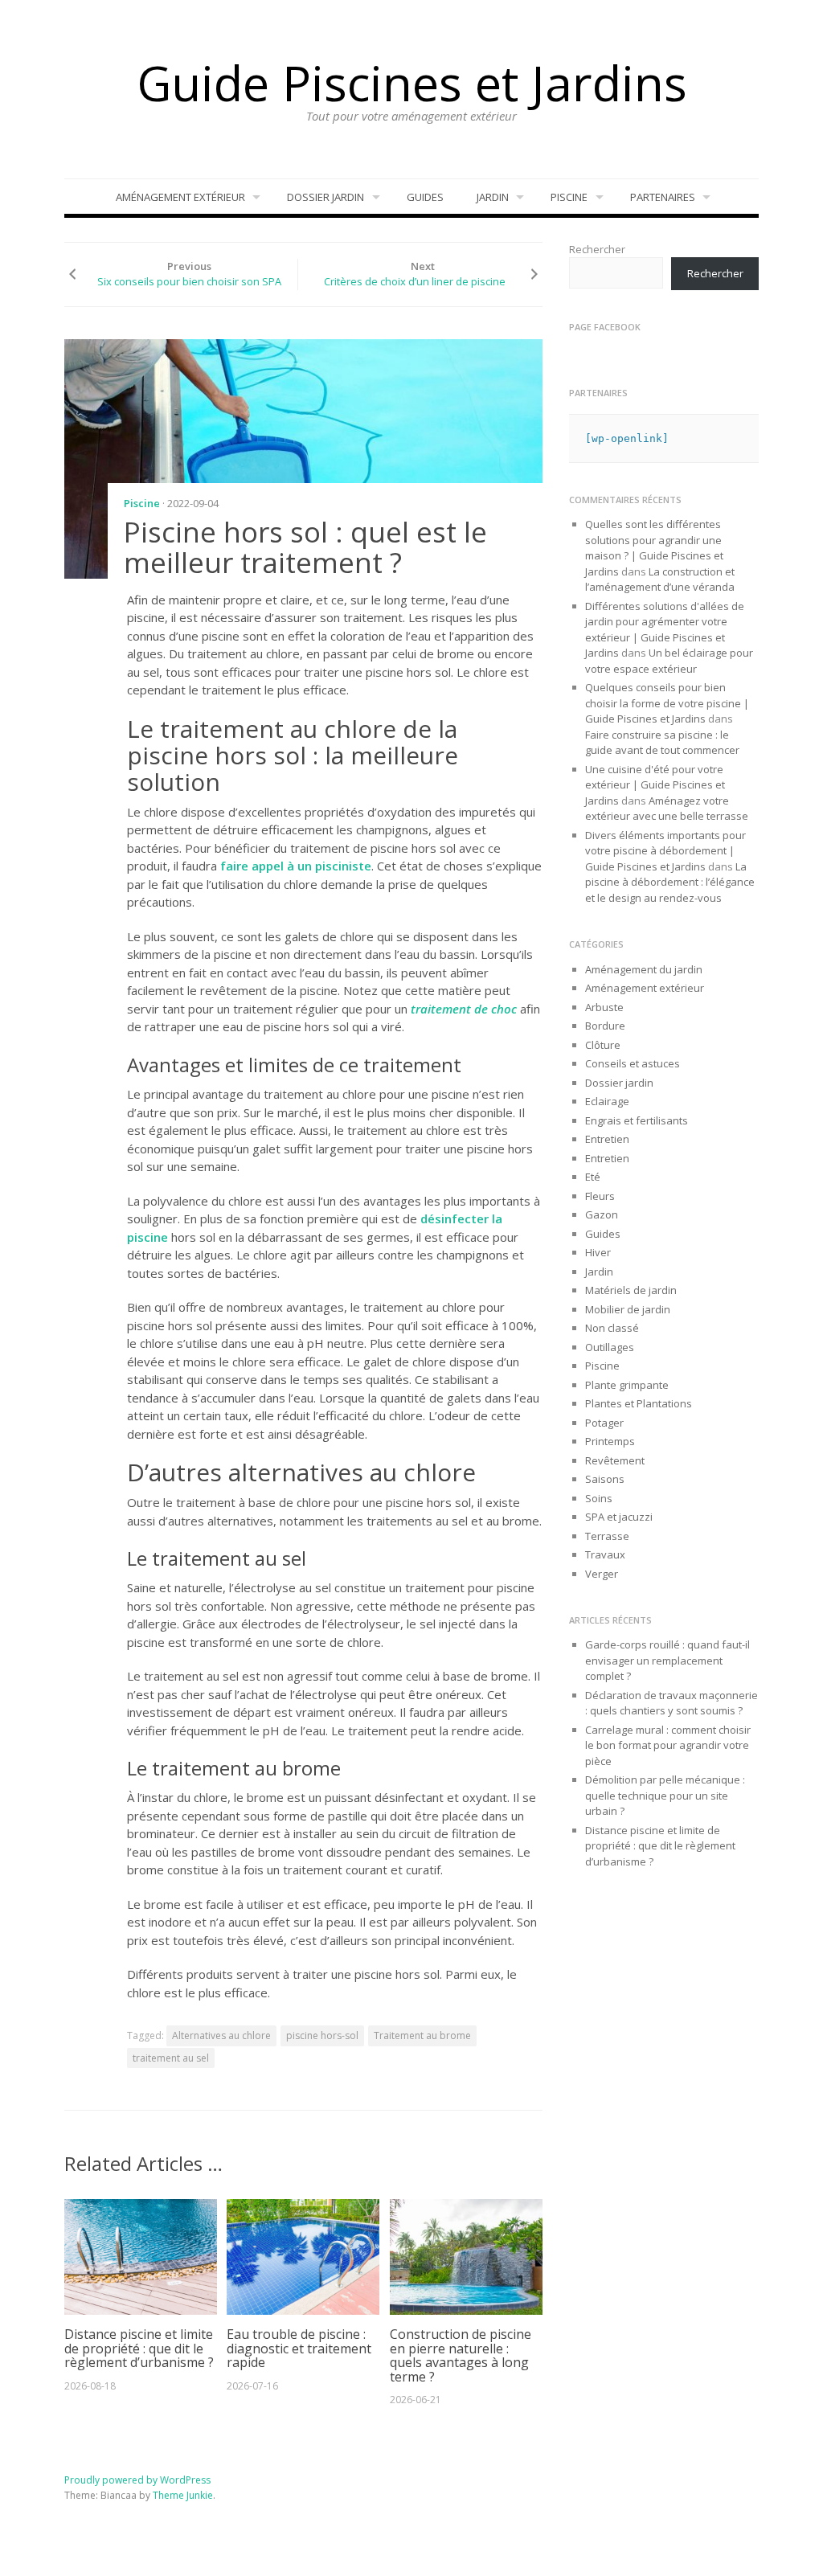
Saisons (605, 1479)
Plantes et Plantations (639, 1403)
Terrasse (607, 1536)
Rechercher (597, 249)
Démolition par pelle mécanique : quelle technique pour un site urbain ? (665, 1795)
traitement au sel (171, 2058)
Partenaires (663, 197)
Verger (602, 1574)
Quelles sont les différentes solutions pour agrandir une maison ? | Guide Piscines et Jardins (654, 548)
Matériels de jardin (631, 1290)
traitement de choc (464, 1009)
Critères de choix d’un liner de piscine (415, 281)
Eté (593, 1177)
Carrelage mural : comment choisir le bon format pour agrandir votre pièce (668, 1745)
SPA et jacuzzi (619, 1517)
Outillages (610, 1347)
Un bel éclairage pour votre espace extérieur (669, 661)
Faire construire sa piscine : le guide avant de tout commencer (663, 743)
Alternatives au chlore (221, 2035)
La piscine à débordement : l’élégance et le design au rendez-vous (670, 882)
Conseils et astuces (633, 1063)
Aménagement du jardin (644, 969)
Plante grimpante (627, 1385)
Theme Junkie (183, 2495)
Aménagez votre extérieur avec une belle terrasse (667, 809)
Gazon (602, 1214)
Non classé (612, 1328)
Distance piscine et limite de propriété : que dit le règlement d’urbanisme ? (139, 2348)
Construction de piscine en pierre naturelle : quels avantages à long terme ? (461, 2355)
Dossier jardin (326, 197)
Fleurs (600, 1196)
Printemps (610, 1441)
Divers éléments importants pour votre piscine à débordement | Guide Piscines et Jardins (665, 851)
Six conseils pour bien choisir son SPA (189, 281)
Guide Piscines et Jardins (412, 83)
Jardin (493, 197)
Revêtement (615, 1460)
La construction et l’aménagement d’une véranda (660, 579)
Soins (599, 1498)
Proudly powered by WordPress (137, 2480)
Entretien (607, 1139)
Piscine (569, 197)
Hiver (598, 1252)
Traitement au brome (422, 2035)
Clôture (603, 1045)
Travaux (605, 1554)
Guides (425, 197)
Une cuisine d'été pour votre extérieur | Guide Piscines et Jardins (655, 785)
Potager (604, 1423)
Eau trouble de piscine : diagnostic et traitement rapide (299, 2348)
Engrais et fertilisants (637, 1120)
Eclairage (607, 1101)
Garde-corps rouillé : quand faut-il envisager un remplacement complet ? (667, 1660)
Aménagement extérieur (180, 197)
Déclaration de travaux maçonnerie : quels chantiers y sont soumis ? (672, 1703)
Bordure (605, 1026)
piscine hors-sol (322, 2035)
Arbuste (604, 1007)
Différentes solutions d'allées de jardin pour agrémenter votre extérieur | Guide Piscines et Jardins (665, 630)
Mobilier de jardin (628, 1309)
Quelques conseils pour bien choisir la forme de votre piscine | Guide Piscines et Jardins (667, 703)
